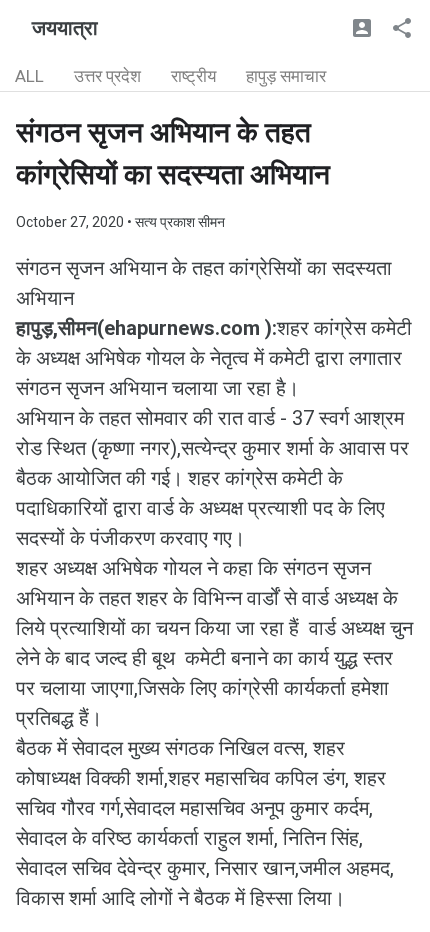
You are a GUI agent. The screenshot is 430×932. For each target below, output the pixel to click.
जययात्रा (65, 28)
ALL (29, 76)
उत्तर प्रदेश (107, 76)
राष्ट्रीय (193, 76)
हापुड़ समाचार (286, 76)
